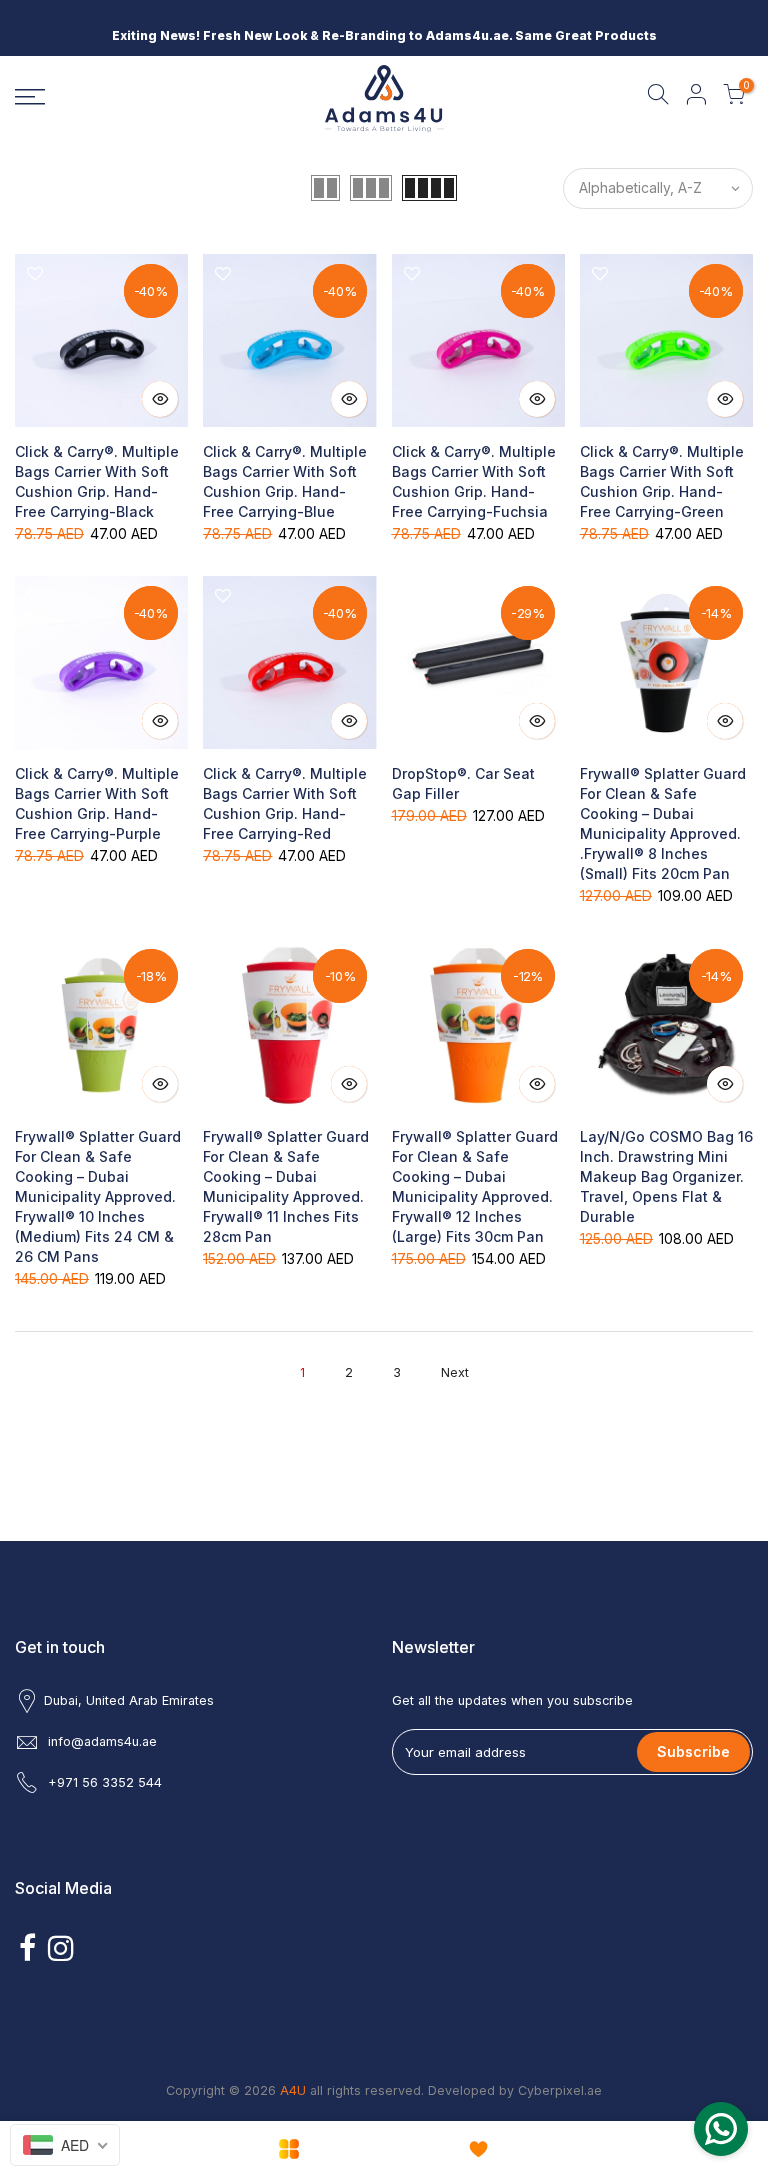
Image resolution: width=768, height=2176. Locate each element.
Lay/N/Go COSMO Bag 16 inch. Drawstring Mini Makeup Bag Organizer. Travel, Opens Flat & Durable (666, 1176)
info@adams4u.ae (102, 1741)
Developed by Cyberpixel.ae (515, 2090)
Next (455, 1372)
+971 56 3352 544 (105, 1782)
